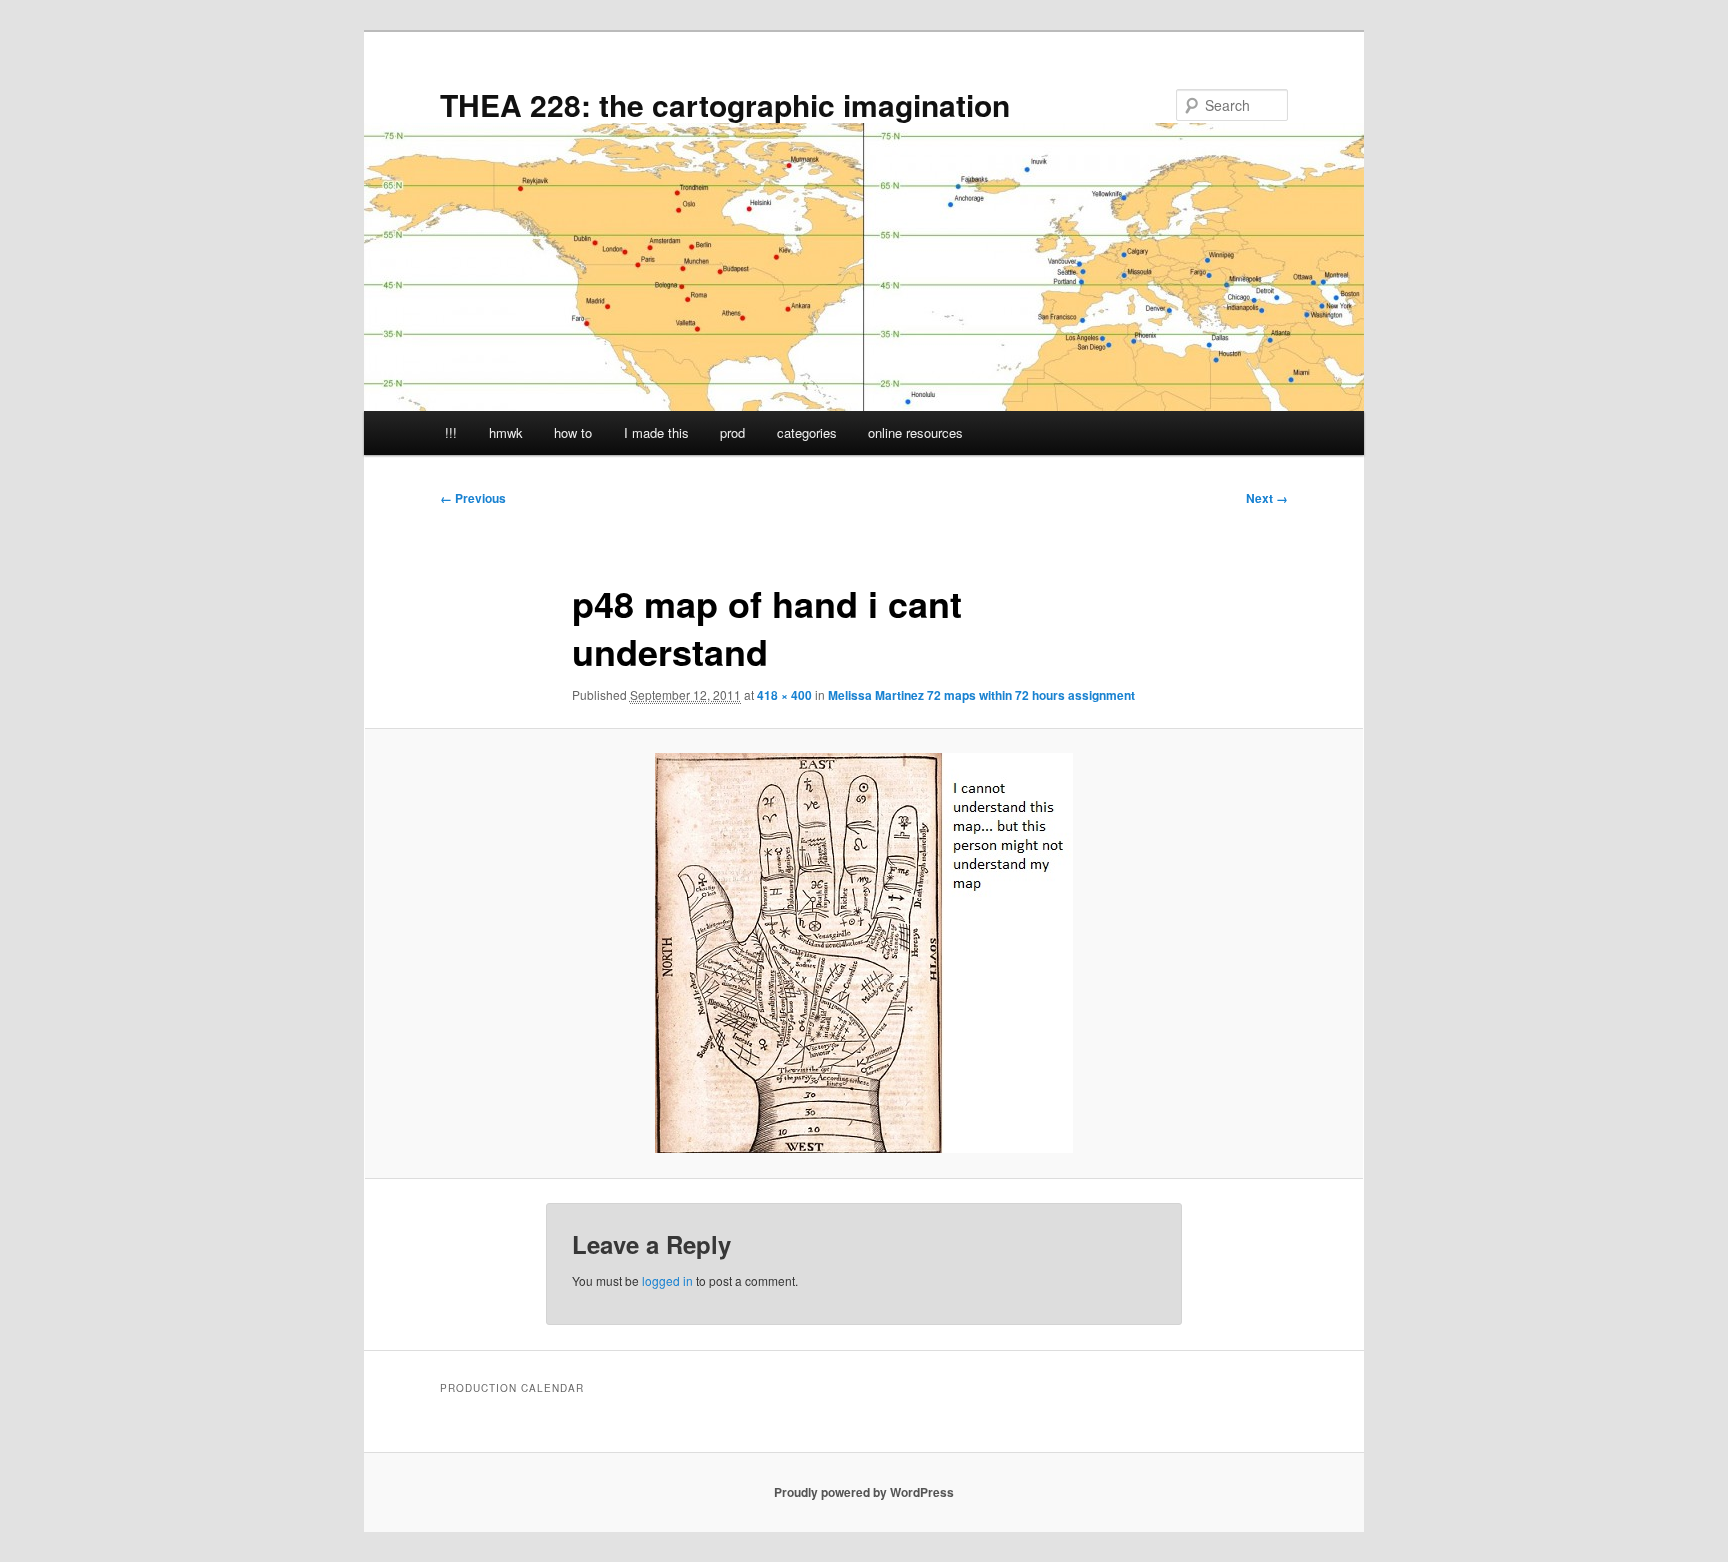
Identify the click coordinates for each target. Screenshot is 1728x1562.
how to (573, 432)
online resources (915, 432)
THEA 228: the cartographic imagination (725, 104)
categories (807, 432)
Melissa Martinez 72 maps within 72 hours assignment (981, 695)
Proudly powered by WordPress (864, 1492)
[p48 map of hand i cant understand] (864, 953)
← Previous (473, 498)
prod (732, 432)
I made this (656, 432)
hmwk (506, 432)
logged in (667, 1280)
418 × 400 (784, 695)
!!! (451, 432)
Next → (1267, 498)
